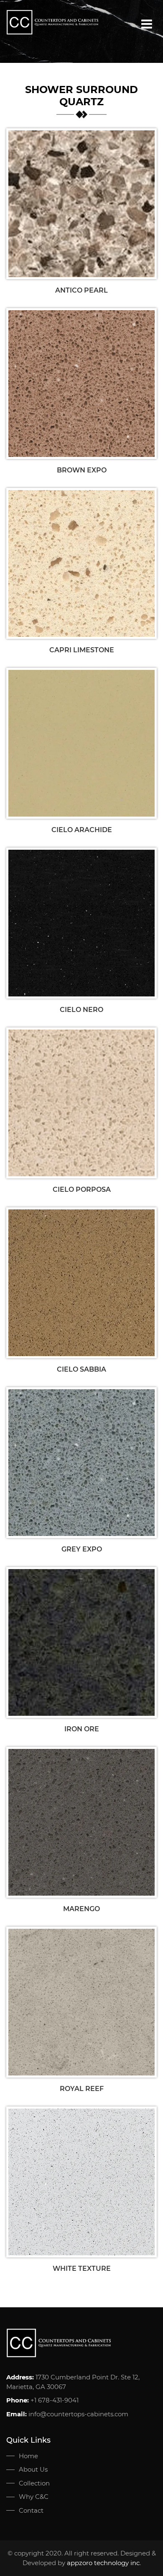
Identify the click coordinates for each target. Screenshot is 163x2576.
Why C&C (34, 2497)
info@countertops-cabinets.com (78, 2414)
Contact (31, 2510)
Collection (34, 2483)
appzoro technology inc (103, 2563)
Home (28, 2456)
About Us (33, 2469)
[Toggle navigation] (147, 24)
